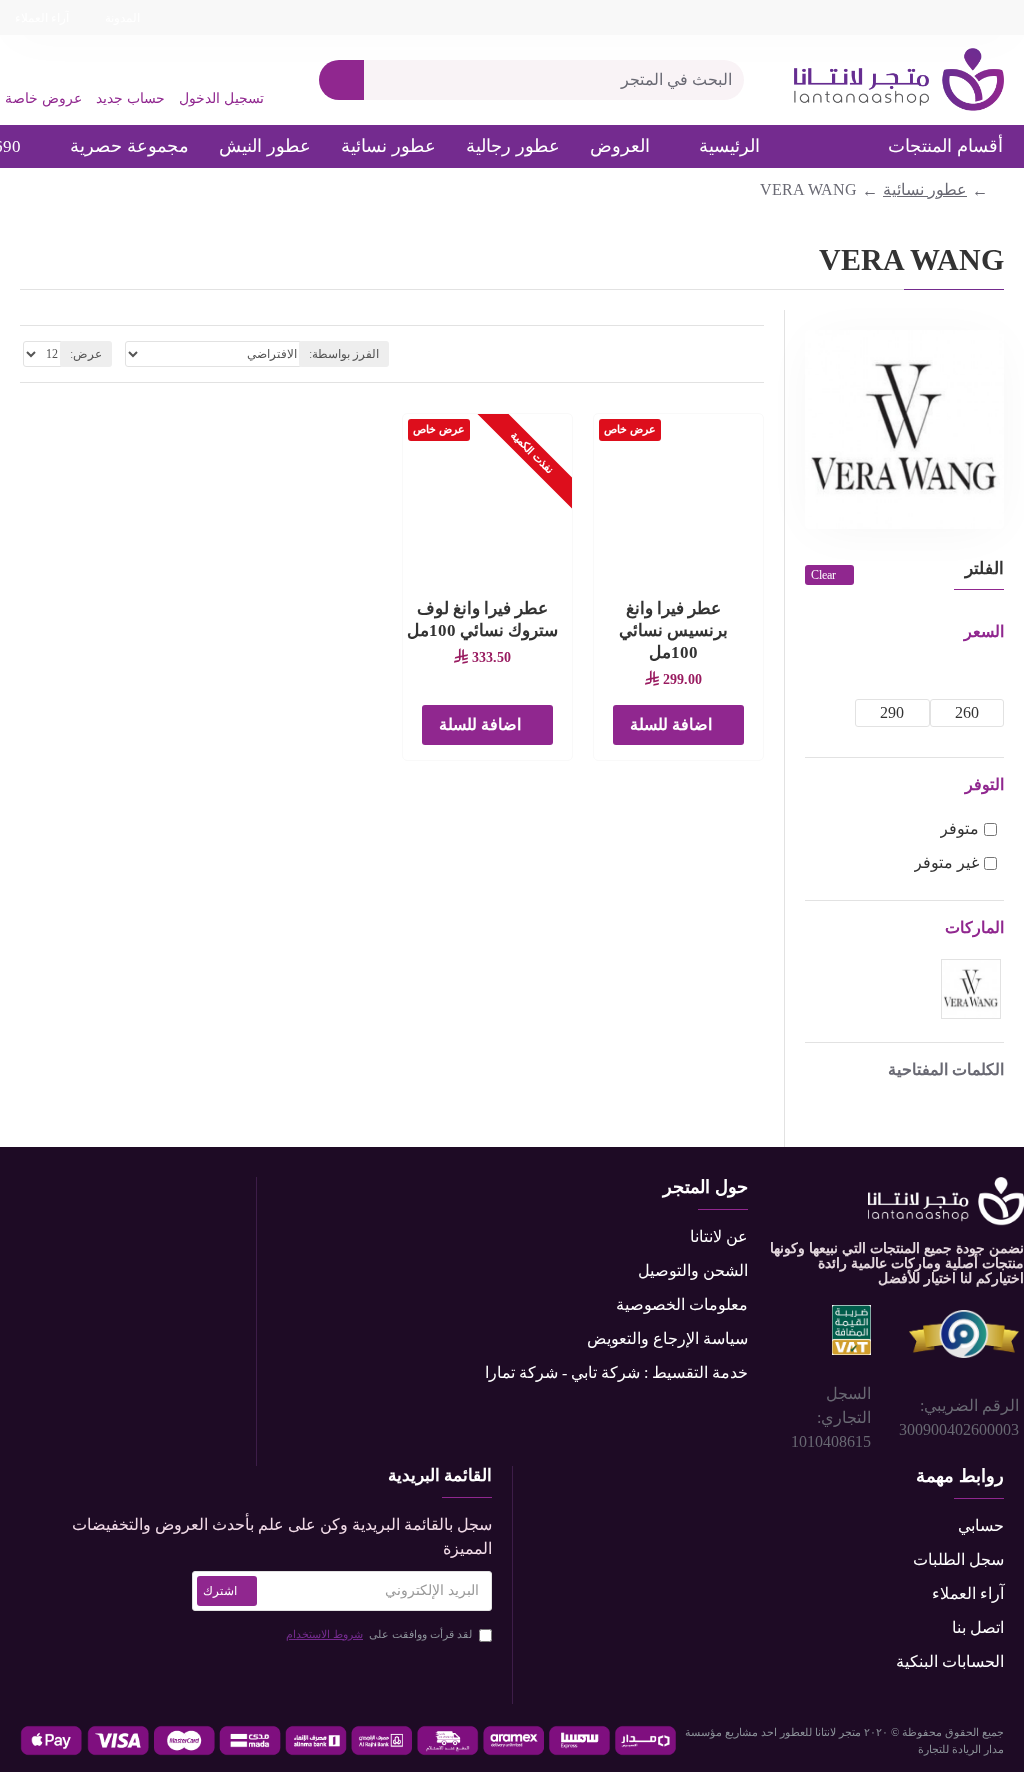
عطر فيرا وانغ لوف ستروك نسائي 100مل (482, 619)
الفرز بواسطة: (344, 354)
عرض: (86, 354)
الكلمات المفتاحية (946, 1069)
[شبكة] (757, 354)
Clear (823, 575)
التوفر (984, 784)
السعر (984, 631)
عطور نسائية (925, 189)
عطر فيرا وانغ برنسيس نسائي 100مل (673, 630)
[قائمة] (732, 354)
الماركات (974, 927)
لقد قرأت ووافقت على (379, 1634)
